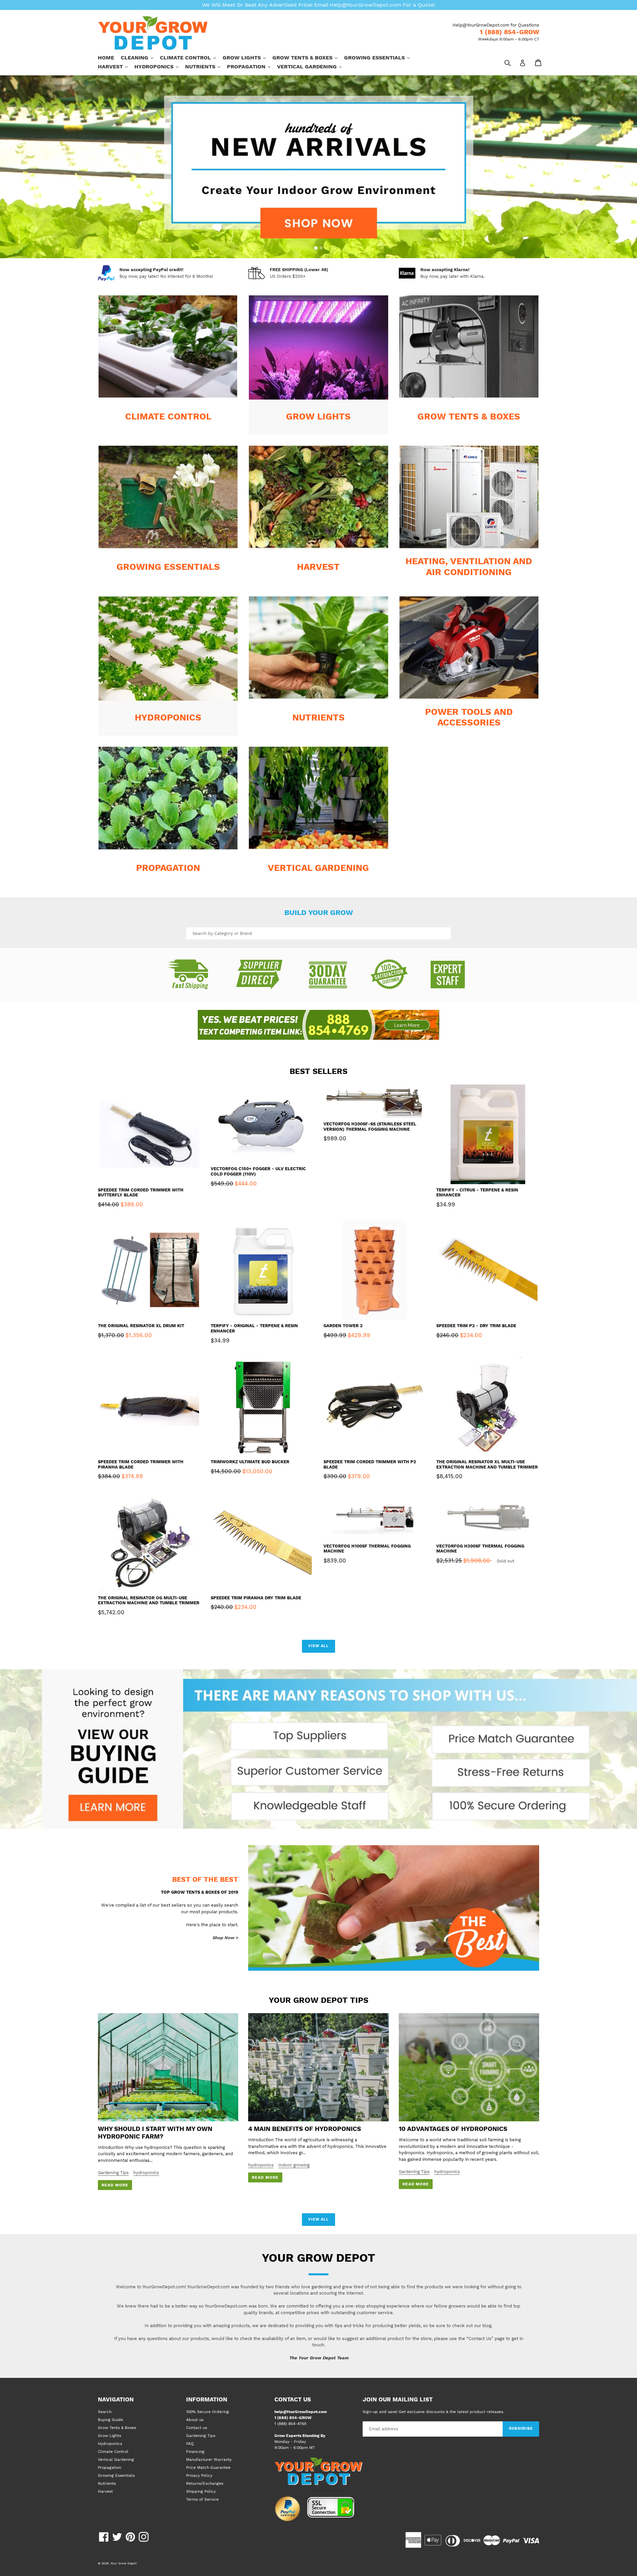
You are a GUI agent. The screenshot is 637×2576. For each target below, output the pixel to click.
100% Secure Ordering (208, 2412)
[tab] (316, 248)
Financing (195, 2452)
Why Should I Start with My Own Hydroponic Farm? (155, 2133)
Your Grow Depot (124, 2563)
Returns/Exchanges (205, 2483)
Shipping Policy (201, 2491)
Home (106, 58)
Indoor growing (294, 2165)
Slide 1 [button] (316, 248)
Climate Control (191, 57)
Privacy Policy (199, 2475)
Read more (115, 2185)
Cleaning (140, 57)
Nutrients (206, 66)
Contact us (197, 2428)
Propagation (252, 66)
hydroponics (146, 2173)
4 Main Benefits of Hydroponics (305, 2129)
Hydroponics (160, 66)
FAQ (190, 2444)
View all (318, 1646)
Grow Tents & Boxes (308, 57)
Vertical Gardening (313, 66)
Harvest (116, 66)
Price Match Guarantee (208, 2467)
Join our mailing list (398, 2399)
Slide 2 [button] (321, 248)
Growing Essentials (380, 57)
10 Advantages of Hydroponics (453, 2129)
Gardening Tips (113, 2173)
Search (105, 2412)
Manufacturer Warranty (209, 2460)
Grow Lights (248, 57)
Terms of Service (202, 2499)
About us (195, 2420)
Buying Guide (110, 2420)
